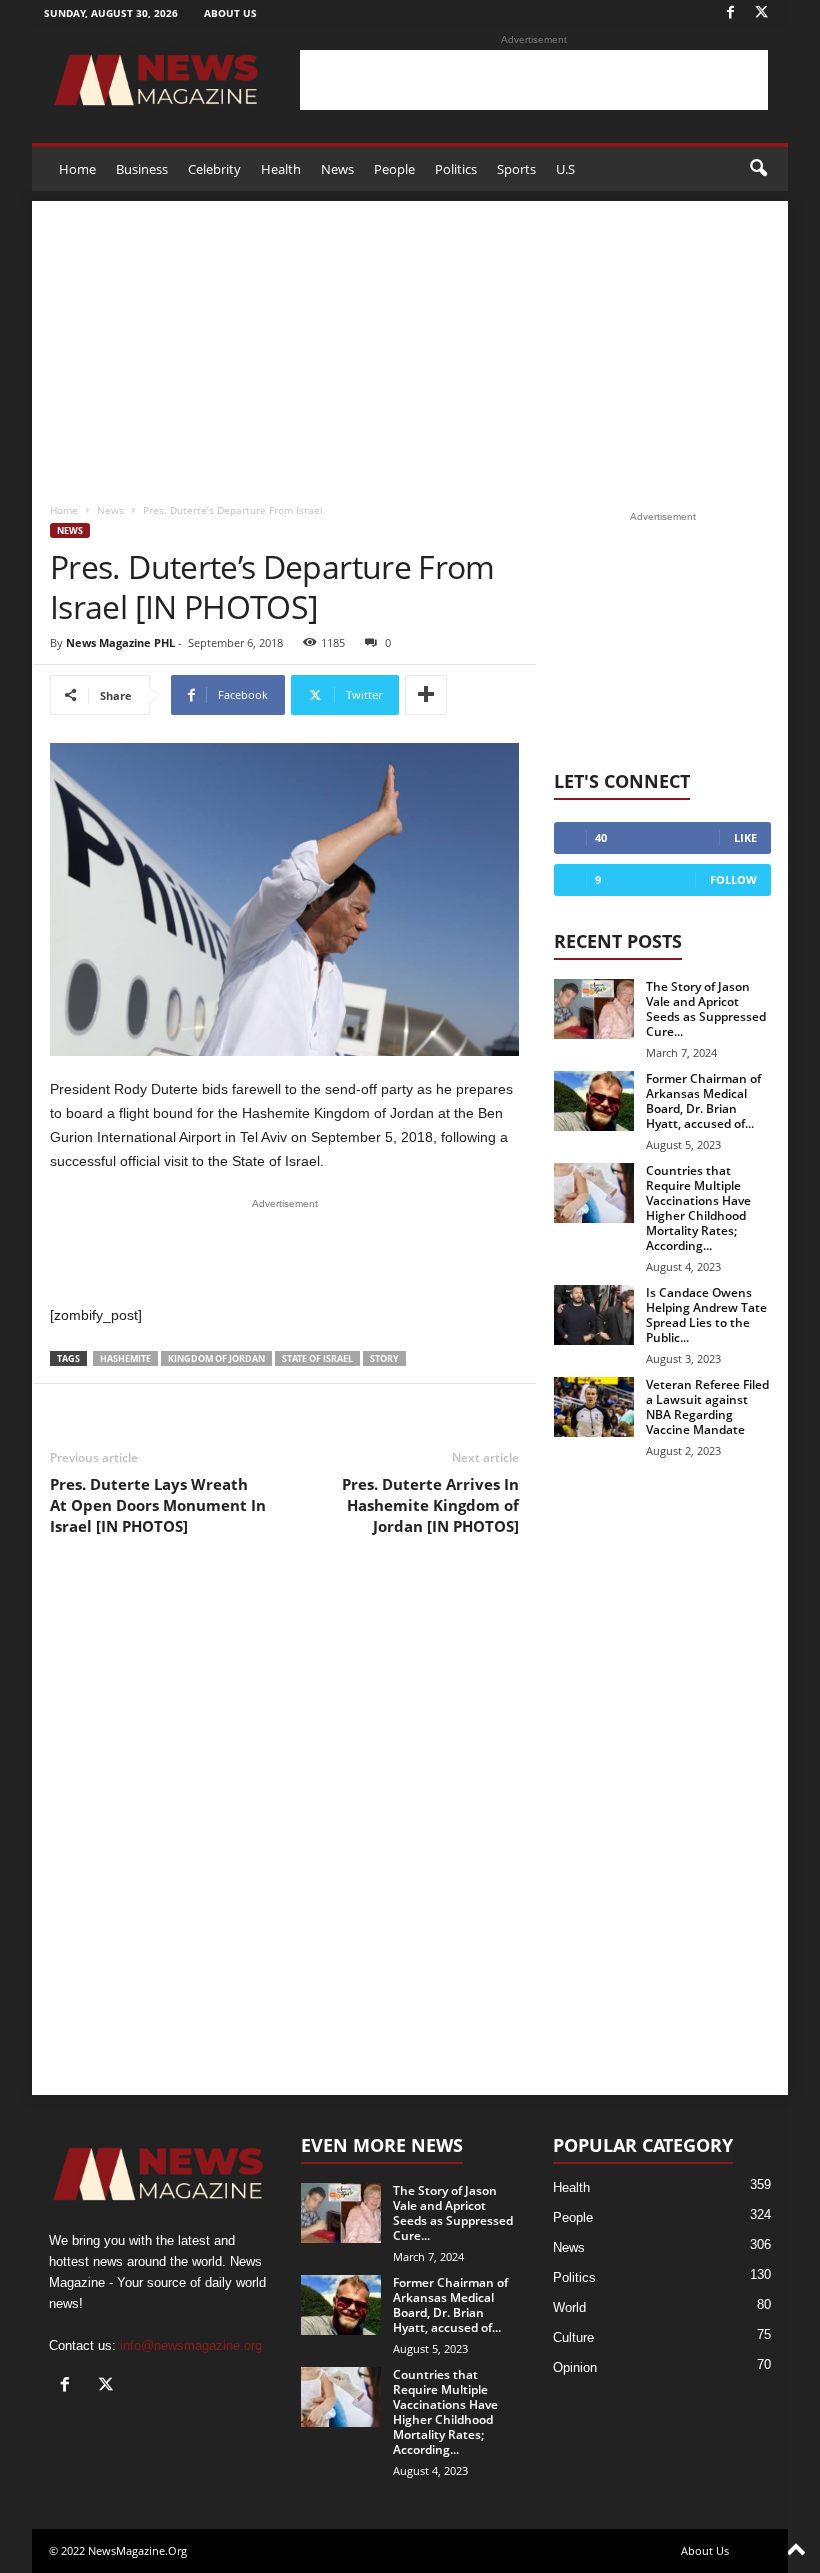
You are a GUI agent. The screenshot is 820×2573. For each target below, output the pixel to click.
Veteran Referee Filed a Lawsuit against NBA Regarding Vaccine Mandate (707, 1407)
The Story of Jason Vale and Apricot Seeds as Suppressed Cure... (706, 1009)
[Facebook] (730, 13)
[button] (758, 169)
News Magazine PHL (120, 642)
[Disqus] (284, 1830)
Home (77, 169)
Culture (573, 2337)
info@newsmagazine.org (191, 2345)
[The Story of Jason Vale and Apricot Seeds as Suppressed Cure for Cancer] (594, 1009)
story (384, 1358)
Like (745, 837)
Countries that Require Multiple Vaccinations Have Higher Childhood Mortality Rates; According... (698, 1208)
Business (142, 169)
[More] (426, 695)
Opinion (575, 2367)
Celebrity (214, 169)
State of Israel (317, 1358)
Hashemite (125, 1358)
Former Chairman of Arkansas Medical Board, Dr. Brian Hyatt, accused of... (703, 1101)
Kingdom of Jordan (216, 1358)
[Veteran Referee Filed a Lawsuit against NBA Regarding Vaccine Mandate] (594, 1407)
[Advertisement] (534, 80)
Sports (516, 169)
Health (281, 169)
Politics (456, 169)
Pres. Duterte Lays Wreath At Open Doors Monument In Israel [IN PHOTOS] (158, 1505)
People (394, 169)
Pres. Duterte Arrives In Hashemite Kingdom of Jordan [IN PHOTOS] (430, 1505)
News (337, 169)
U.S (565, 169)
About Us (230, 13)
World (569, 2307)
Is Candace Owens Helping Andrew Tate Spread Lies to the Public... (706, 1315)
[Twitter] (761, 13)
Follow (733, 879)
